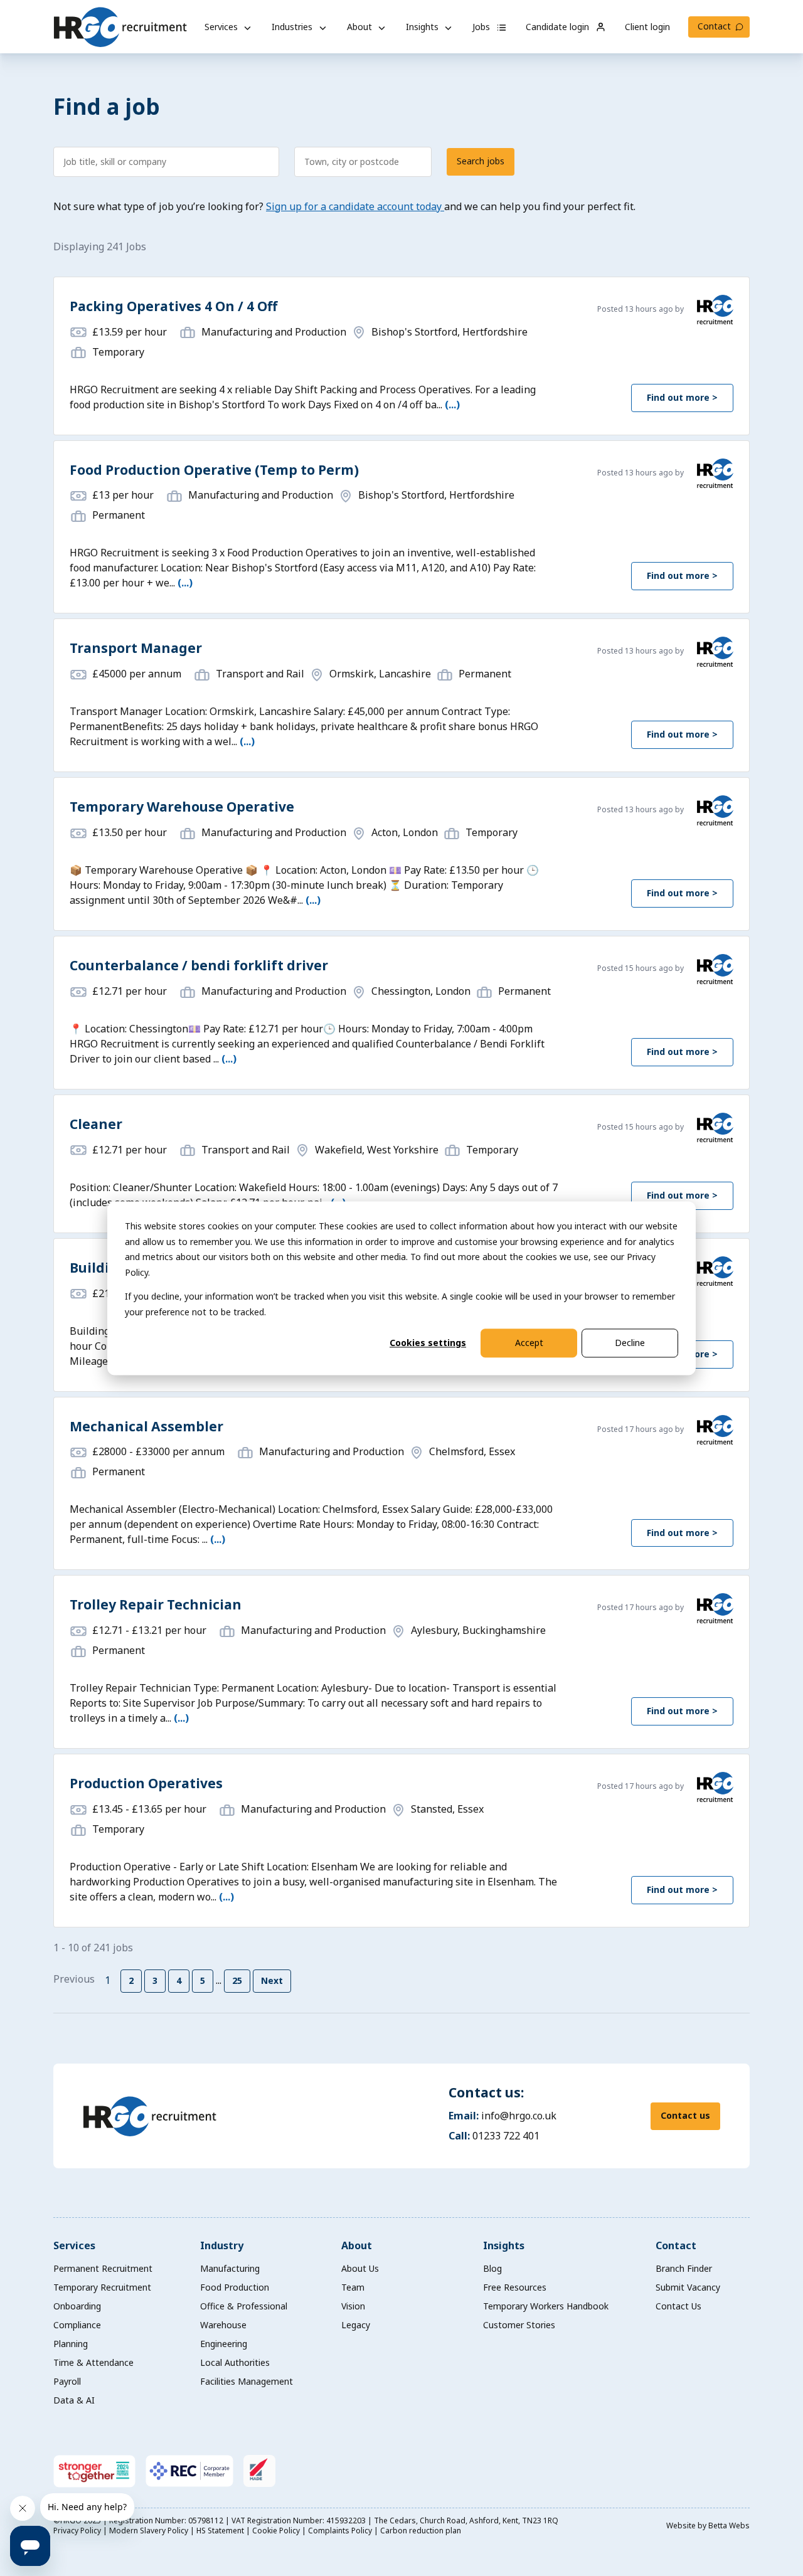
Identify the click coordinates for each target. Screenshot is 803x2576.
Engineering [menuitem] (224, 2344)
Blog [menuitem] (492, 2268)
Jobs (482, 27)
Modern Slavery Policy (150, 2531)
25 (237, 1980)
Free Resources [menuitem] (515, 2287)
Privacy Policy (78, 2531)
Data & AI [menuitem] (74, 2400)
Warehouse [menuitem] (223, 2325)
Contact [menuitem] (676, 2245)
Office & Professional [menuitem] (244, 2306)
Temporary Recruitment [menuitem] (102, 2287)
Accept (529, 1343)
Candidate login (559, 27)
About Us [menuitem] (360, 2268)
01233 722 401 (506, 2136)
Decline (630, 1343)
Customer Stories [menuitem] (519, 2325)
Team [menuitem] (353, 2287)
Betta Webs (729, 2526)
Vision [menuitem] (353, 2306)
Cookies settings (428, 1343)
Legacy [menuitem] (356, 2325)
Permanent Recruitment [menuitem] (103, 2268)
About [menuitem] (357, 2245)
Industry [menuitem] (222, 2245)
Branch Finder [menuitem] (684, 2268)
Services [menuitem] (74, 2245)
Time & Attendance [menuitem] (93, 2362)
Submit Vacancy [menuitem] (688, 2287)
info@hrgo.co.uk (519, 2116)
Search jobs (481, 161)
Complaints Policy (341, 2531)
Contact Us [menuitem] (678, 2306)
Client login (647, 27)
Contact (714, 26)
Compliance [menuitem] (77, 2325)
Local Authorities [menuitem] (235, 2362)
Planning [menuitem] (71, 2344)
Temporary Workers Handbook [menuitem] (546, 2306)
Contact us (685, 2115)
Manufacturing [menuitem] (230, 2268)
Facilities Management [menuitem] (247, 2381)
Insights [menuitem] (504, 2245)
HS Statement (221, 2531)
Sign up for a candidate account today (355, 206)
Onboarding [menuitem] (77, 2306)
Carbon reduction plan (421, 2531)
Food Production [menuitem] (235, 2287)
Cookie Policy (277, 2531)
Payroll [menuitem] (67, 2381)
